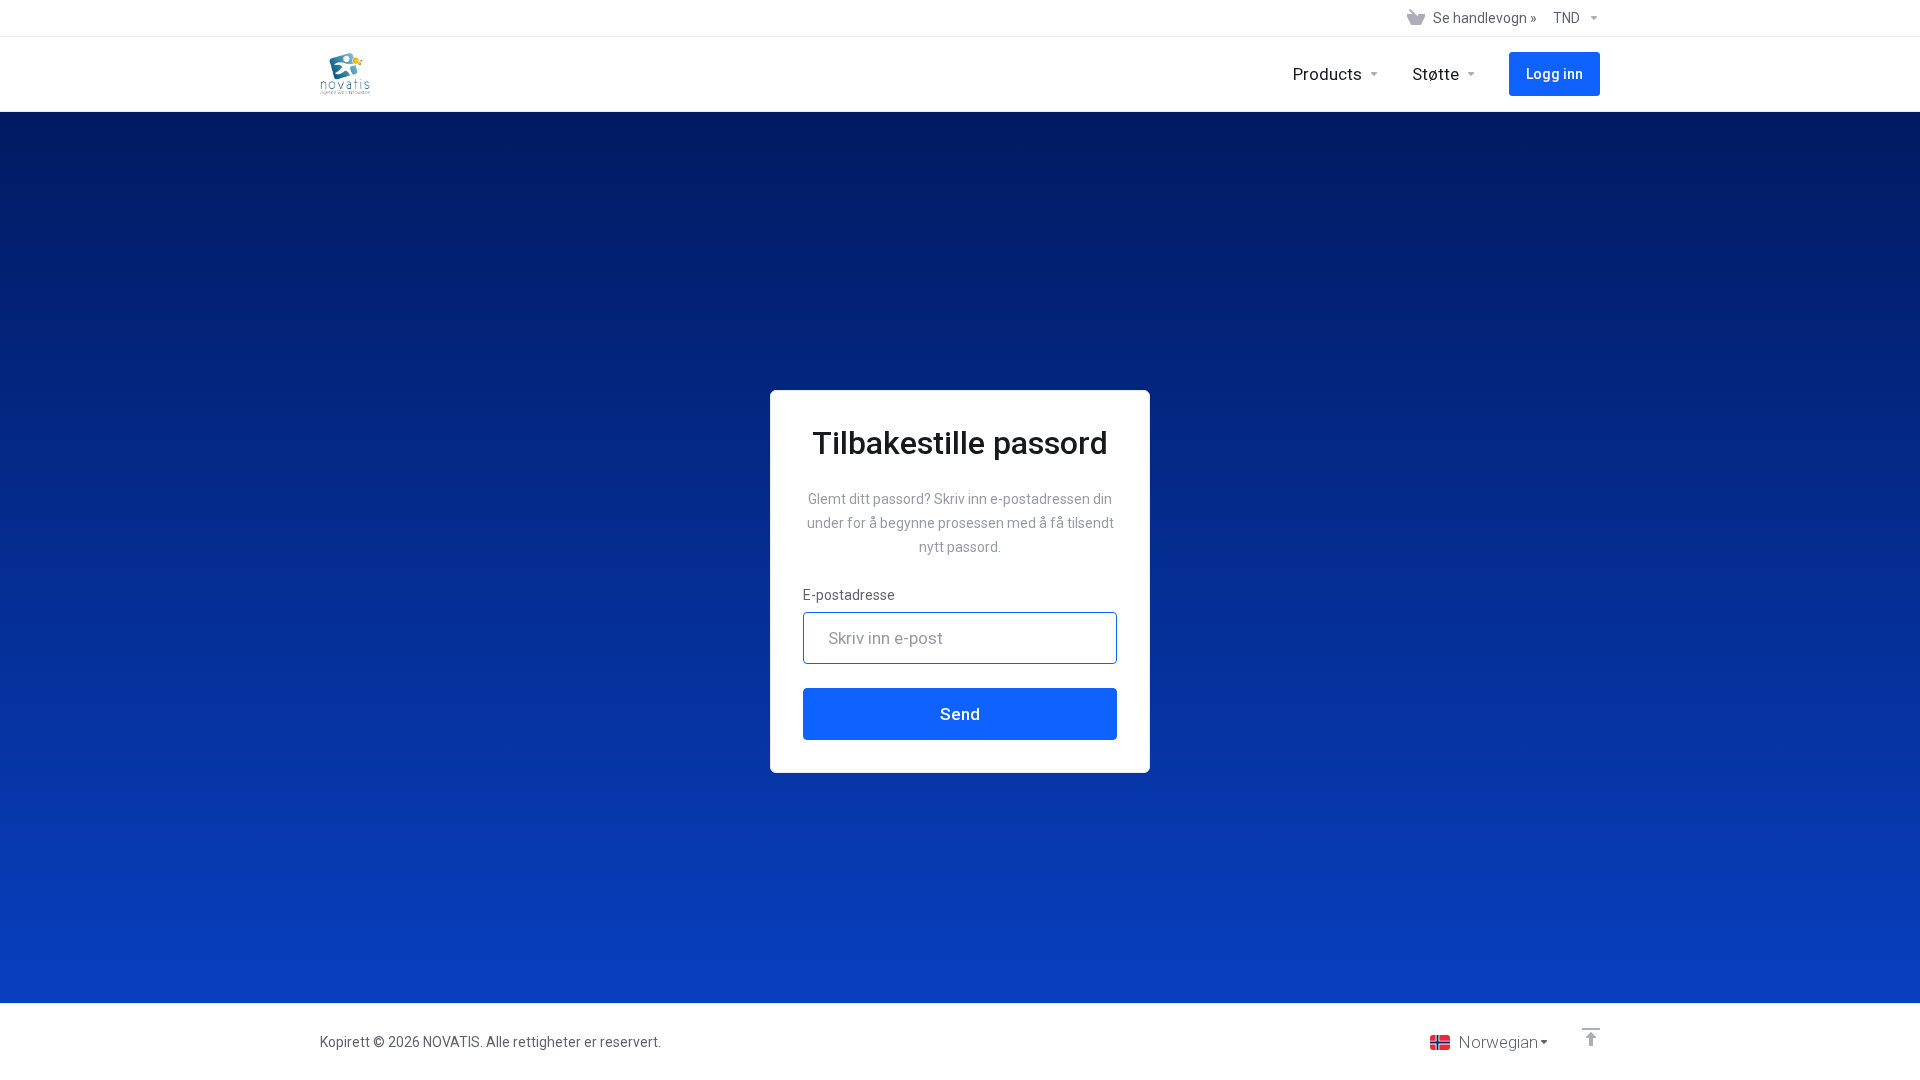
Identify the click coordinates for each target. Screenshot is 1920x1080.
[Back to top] (1591, 1037)
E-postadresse (849, 595)
